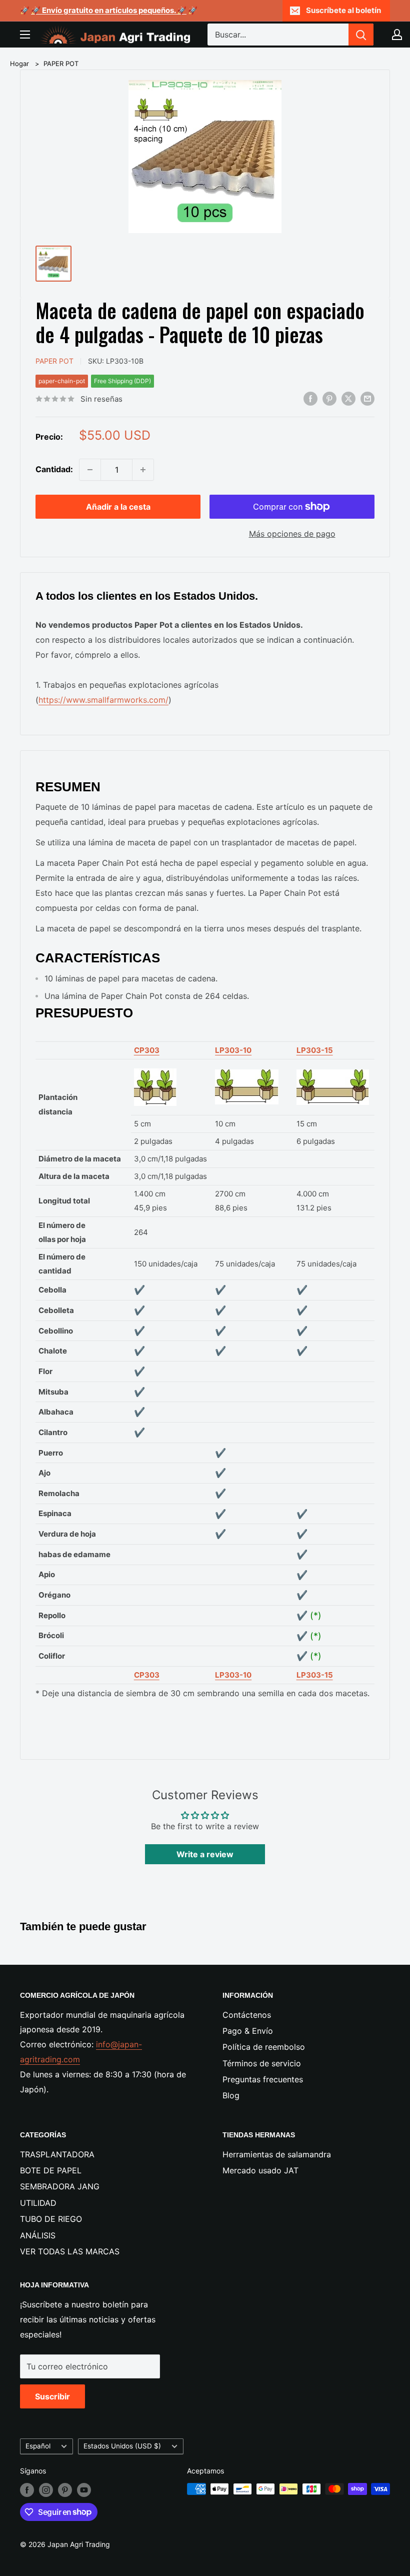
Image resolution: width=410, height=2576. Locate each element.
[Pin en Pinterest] (329, 399)
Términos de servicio (262, 2063)
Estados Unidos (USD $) (122, 2446)
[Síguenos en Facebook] (27, 2490)
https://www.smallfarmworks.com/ (103, 700)
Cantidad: (54, 469)
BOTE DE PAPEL (51, 2170)
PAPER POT (61, 64)
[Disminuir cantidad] (90, 470)
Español (38, 2446)
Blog (231, 2095)
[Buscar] (361, 35)
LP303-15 (315, 1050)
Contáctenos (247, 2015)
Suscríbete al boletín (343, 10)
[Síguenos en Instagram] (46, 2490)
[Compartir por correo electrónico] (367, 399)
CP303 (147, 1050)
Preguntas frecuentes (263, 2079)
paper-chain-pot (62, 381)
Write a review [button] (205, 1854)
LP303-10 (233, 1050)
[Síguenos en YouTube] (84, 2490)
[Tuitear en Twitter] (348, 399)
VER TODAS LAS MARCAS (70, 2251)
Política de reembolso (264, 2047)
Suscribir (52, 2396)
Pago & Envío (248, 2031)
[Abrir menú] (25, 35)
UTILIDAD (38, 2203)
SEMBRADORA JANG (60, 2186)
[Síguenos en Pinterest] (65, 2490)
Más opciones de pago (292, 534)
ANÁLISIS (38, 2235)
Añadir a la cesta (118, 507)
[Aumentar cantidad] (143, 470)
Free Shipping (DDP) (122, 381)
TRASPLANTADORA (57, 2154)
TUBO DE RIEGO (51, 2219)
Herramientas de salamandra (277, 2154)
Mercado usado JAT (260, 2170)
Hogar (19, 64)
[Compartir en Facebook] (310, 399)
